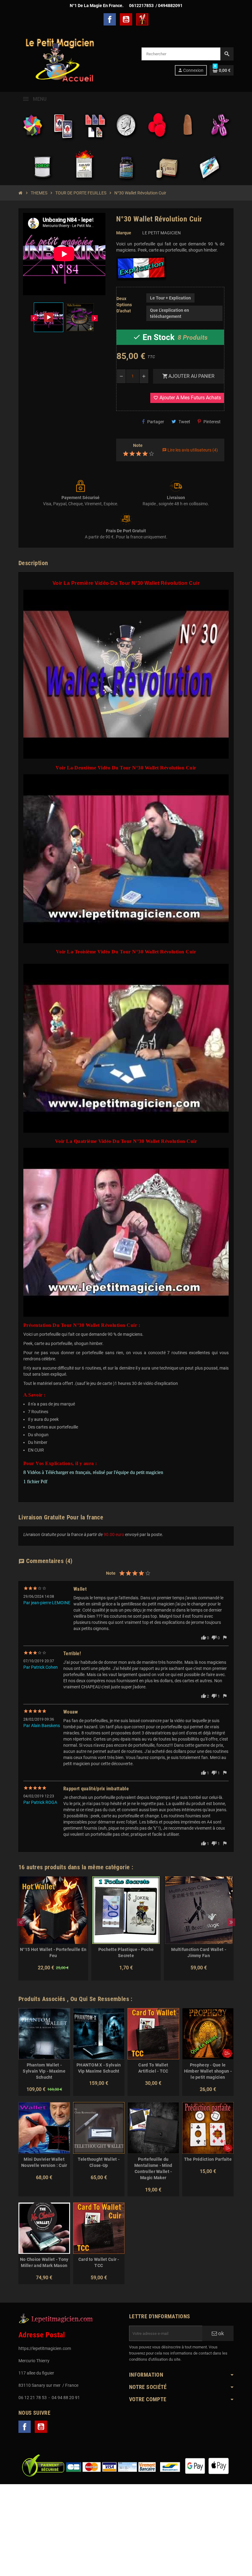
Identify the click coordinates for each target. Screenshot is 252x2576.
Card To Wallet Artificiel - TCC (153, 2068)
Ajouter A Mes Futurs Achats (187, 398)
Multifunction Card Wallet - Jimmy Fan (199, 1953)
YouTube (126, 19)
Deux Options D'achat (124, 305)
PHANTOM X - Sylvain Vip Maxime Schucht (99, 2068)
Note (138, 445)
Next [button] (231, 1922)
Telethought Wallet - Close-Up (99, 2162)
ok (220, 2333)
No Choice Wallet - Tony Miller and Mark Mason (44, 2262)
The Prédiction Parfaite (208, 2159)
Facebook (110, 19)
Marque (124, 233)
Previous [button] (21, 1922)
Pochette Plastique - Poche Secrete (126, 1953)
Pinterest (212, 422)
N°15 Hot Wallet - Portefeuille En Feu (53, 1953)
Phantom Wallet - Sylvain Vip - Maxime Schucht (44, 2071)
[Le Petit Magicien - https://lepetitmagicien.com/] (59, 61)
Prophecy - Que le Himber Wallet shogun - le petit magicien (208, 2071)
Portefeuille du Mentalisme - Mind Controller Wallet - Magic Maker (153, 2168)
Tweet (184, 422)
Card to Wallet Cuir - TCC (99, 2262)
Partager (156, 422)
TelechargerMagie (142, 19)
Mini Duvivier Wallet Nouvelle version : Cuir (44, 2162)
